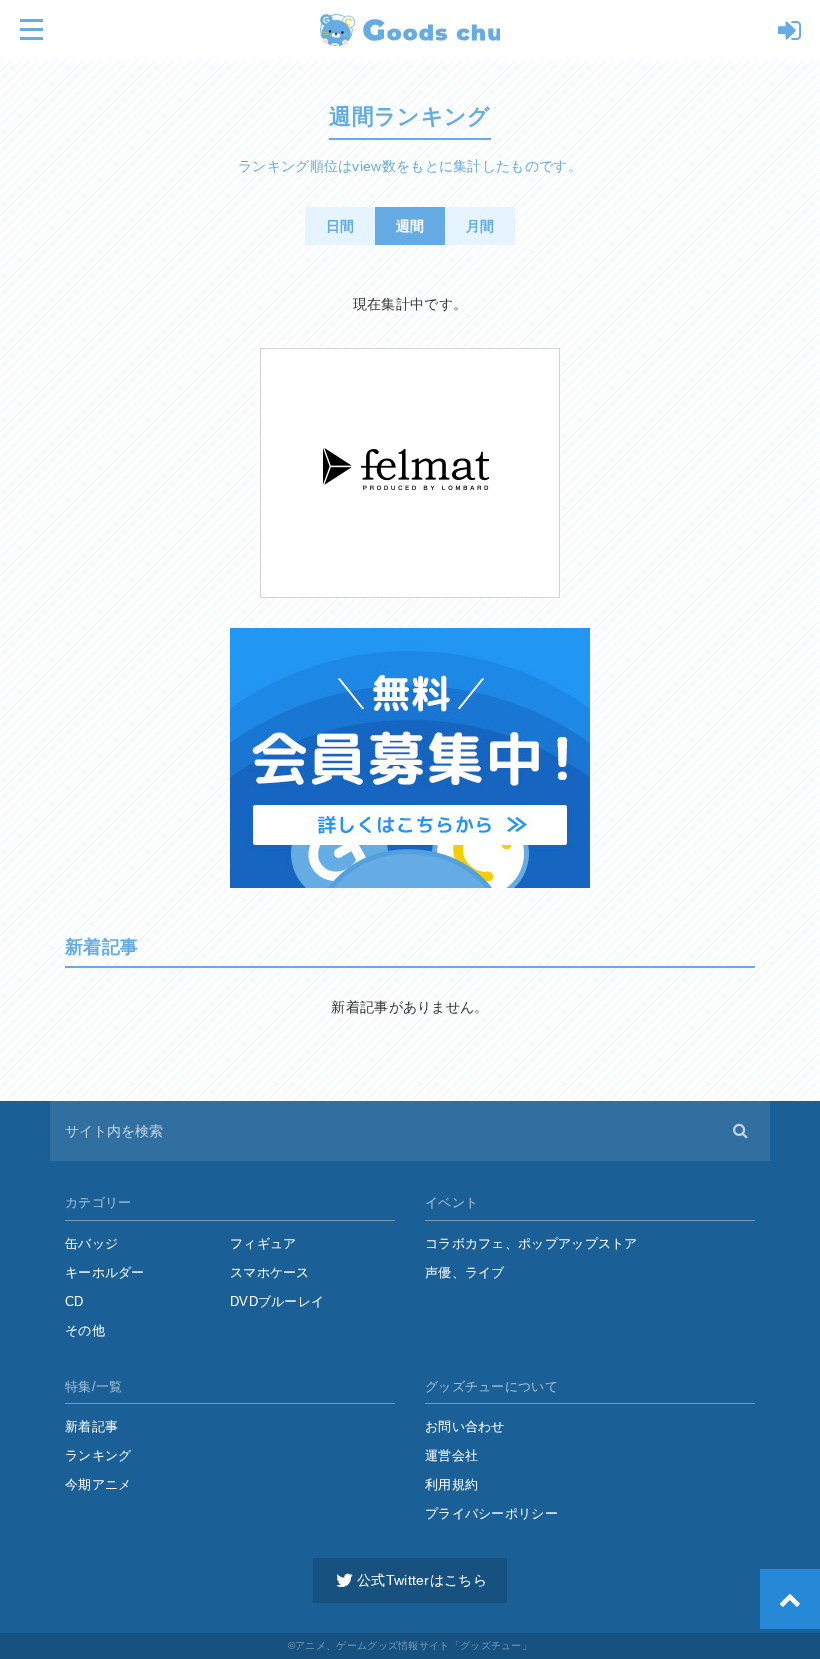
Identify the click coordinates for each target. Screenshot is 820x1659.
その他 (85, 1330)
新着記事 (91, 1426)
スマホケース (270, 1272)
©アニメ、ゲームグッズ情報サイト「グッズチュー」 (410, 1645)
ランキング (98, 1455)
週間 (410, 226)
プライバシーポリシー (491, 1513)
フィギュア (263, 1243)
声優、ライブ (465, 1272)
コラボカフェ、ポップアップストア (531, 1243)
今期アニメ (98, 1484)
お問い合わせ (465, 1426)
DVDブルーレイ (277, 1301)
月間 (480, 226)
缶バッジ (91, 1243)
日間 (340, 226)
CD (74, 1301)
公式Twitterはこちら (422, 1580)
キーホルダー (105, 1272)
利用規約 (451, 1484)
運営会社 (451, 1455)
